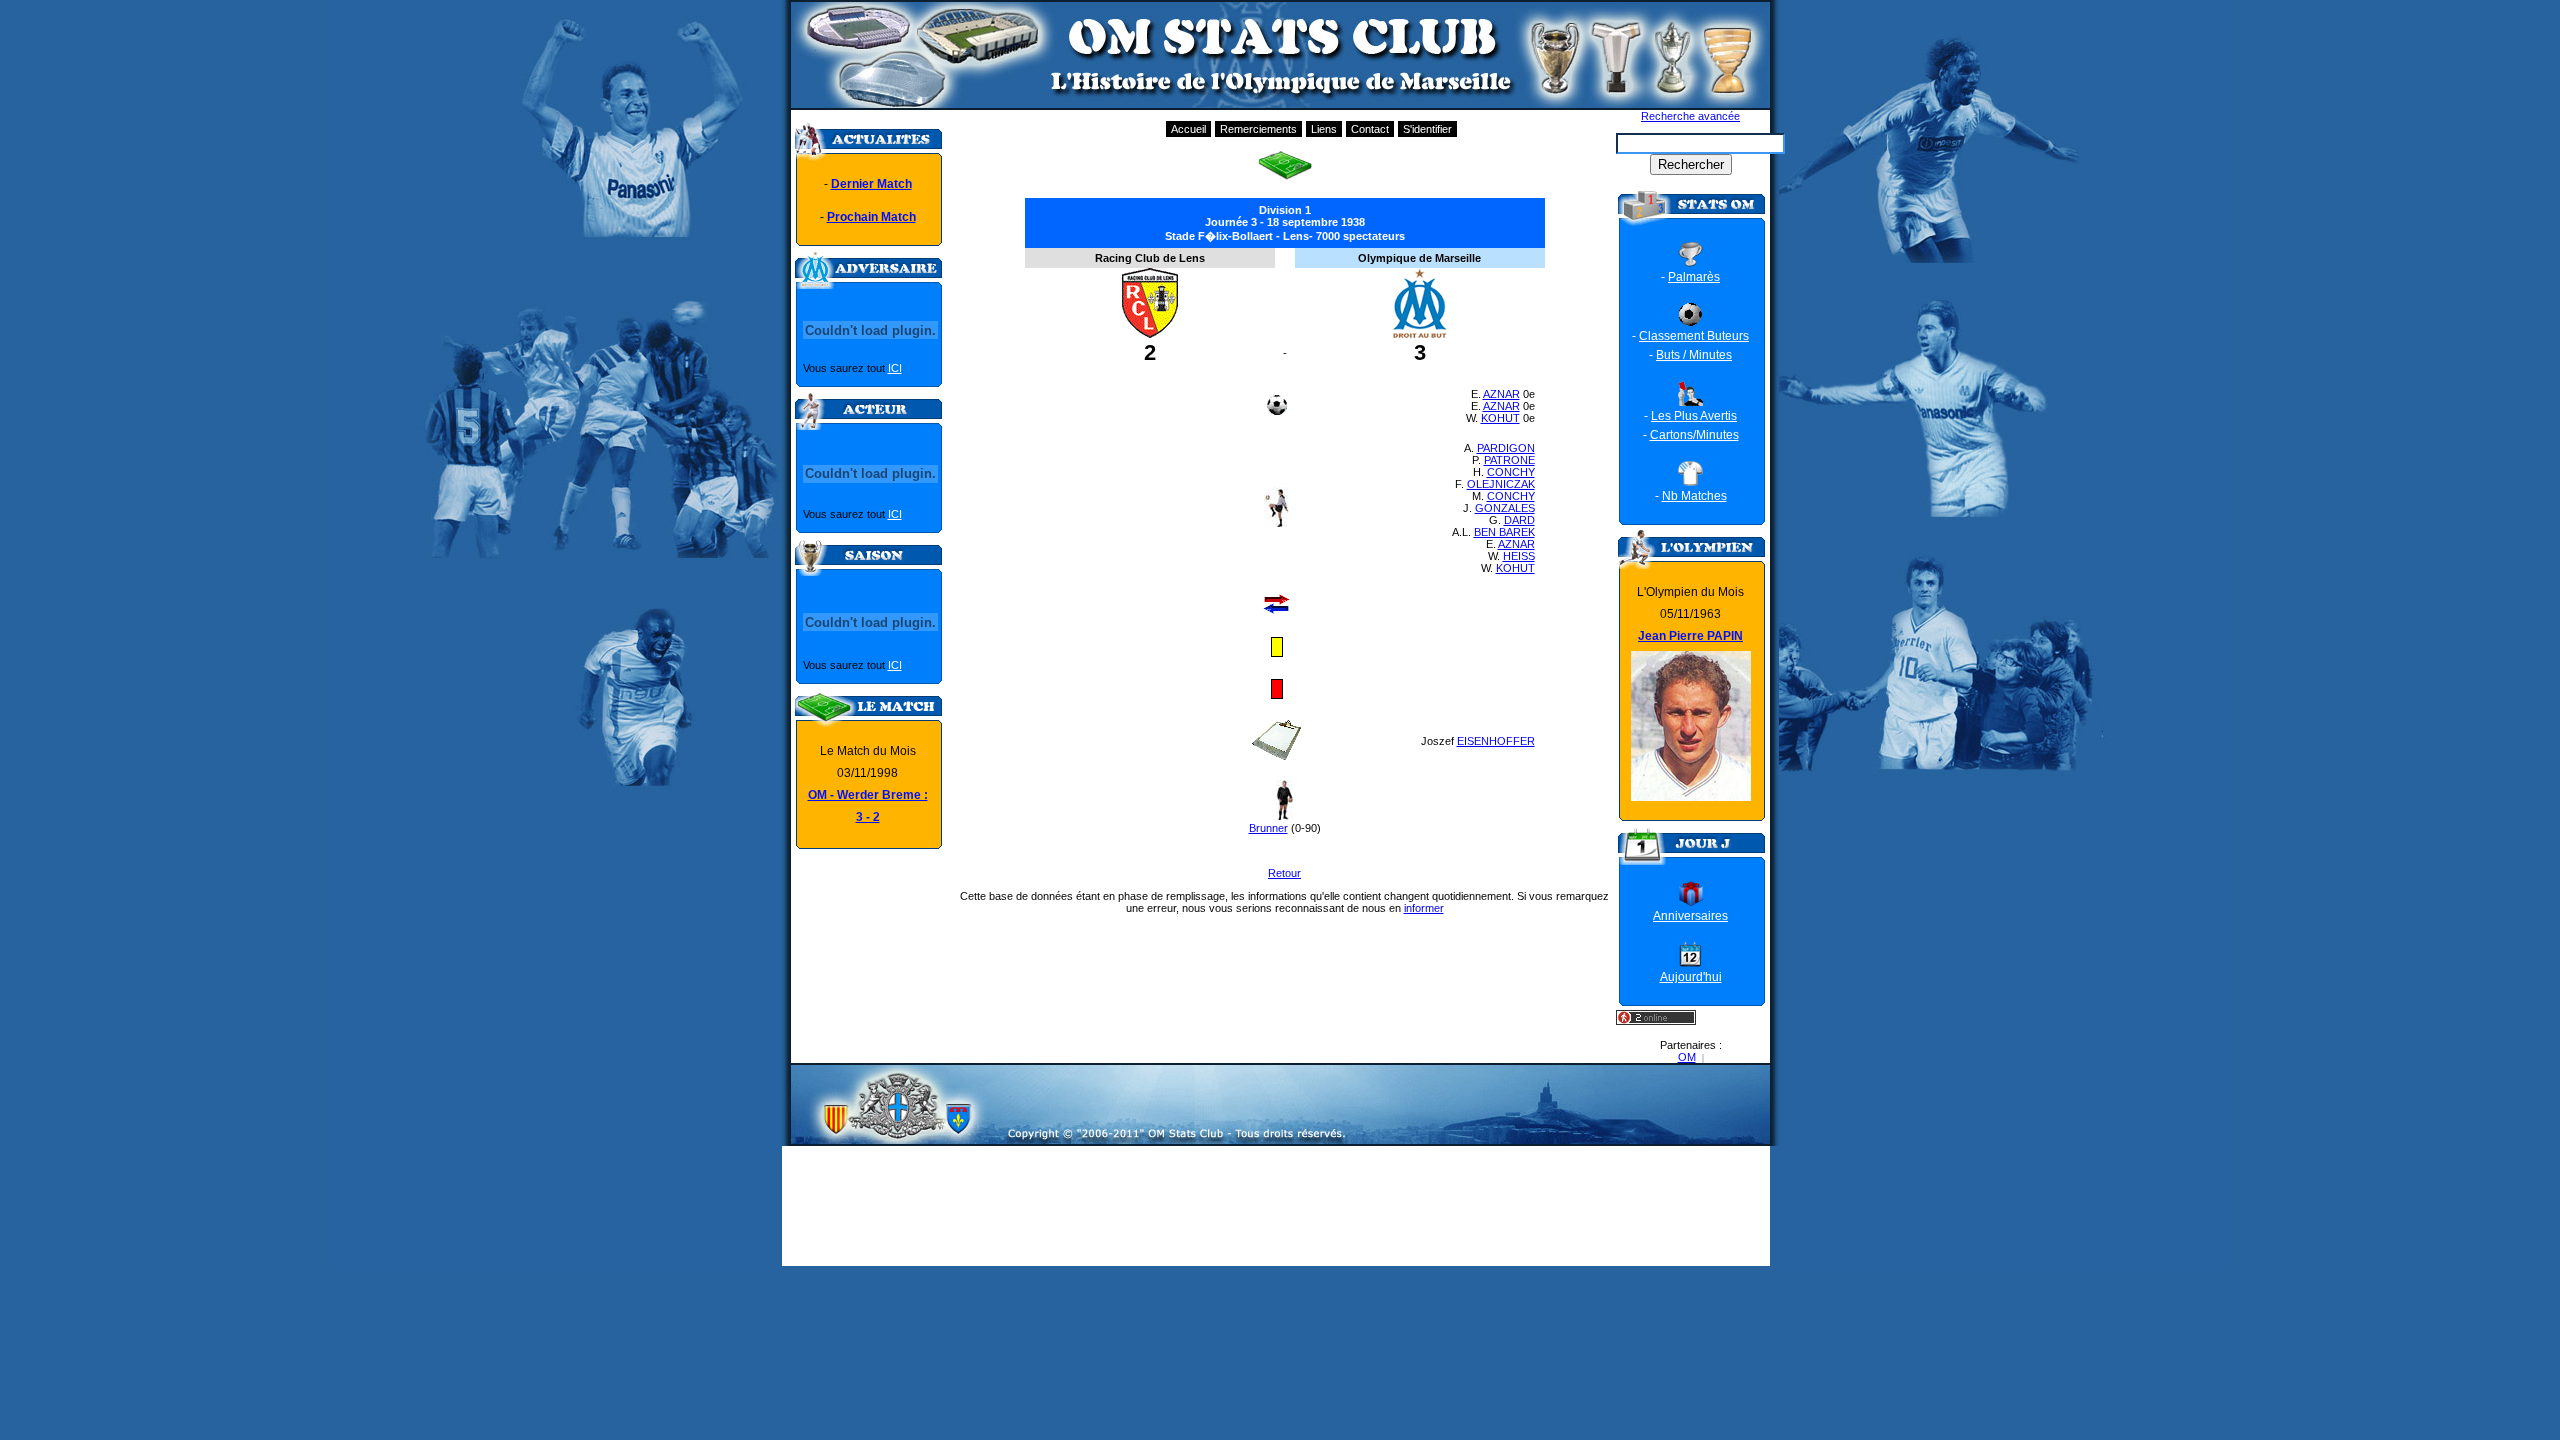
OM (1687, 1057)
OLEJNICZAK (1501, 484)
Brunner (1268, 828)
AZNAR (1501, 394)
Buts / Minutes (1694, 355)
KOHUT (1500, 418)
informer (1424, 908)
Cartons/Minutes (1694, 435)
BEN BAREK (1504, 532)
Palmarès (1694, 277)
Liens (1324, 129)
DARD (1519, 520)
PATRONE (1509, 460)
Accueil (1188, 129)
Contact (1370, 129)
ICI (895, 368)
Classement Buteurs (1694, 336)
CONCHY (1511, 472)
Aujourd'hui (1691, 977)
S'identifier (1427, 129)
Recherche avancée (1690, 116)
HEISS (1519, 556)
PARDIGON (1506, 448)
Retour (1284, 873)
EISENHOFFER (1496, 741)
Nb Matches (1694, 496)
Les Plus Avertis (1694, 416)
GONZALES (1505, 508)
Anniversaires (1690, 916)
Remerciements (1258, 129)
